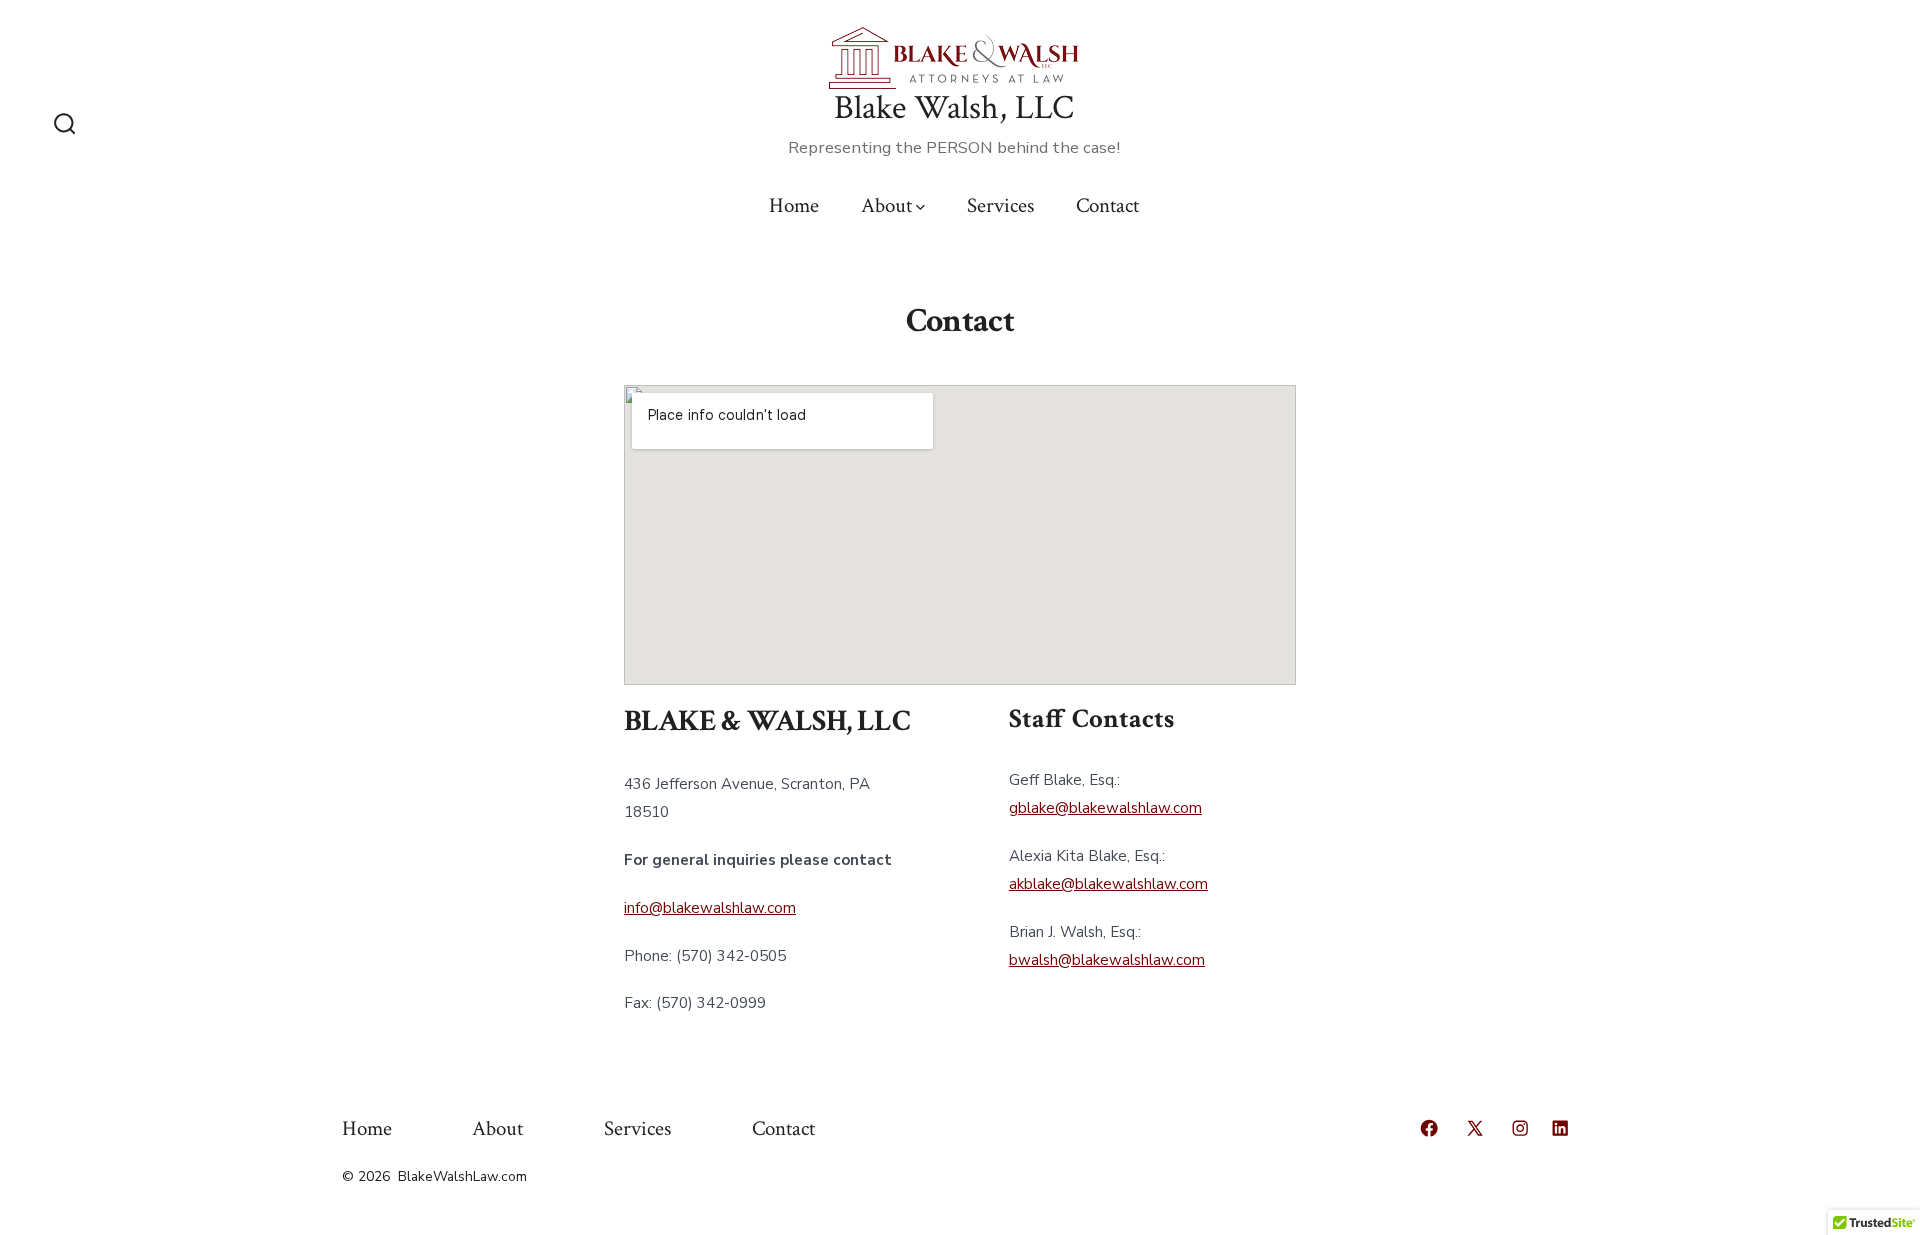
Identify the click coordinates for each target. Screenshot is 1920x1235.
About (886, 205)
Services (1000, 205)
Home (794, 205)
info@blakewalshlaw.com (710, 908)
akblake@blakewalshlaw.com (1108, 884)
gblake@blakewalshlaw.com (1105, 808)
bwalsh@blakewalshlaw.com (1107, 960)
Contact (1107, 205)
